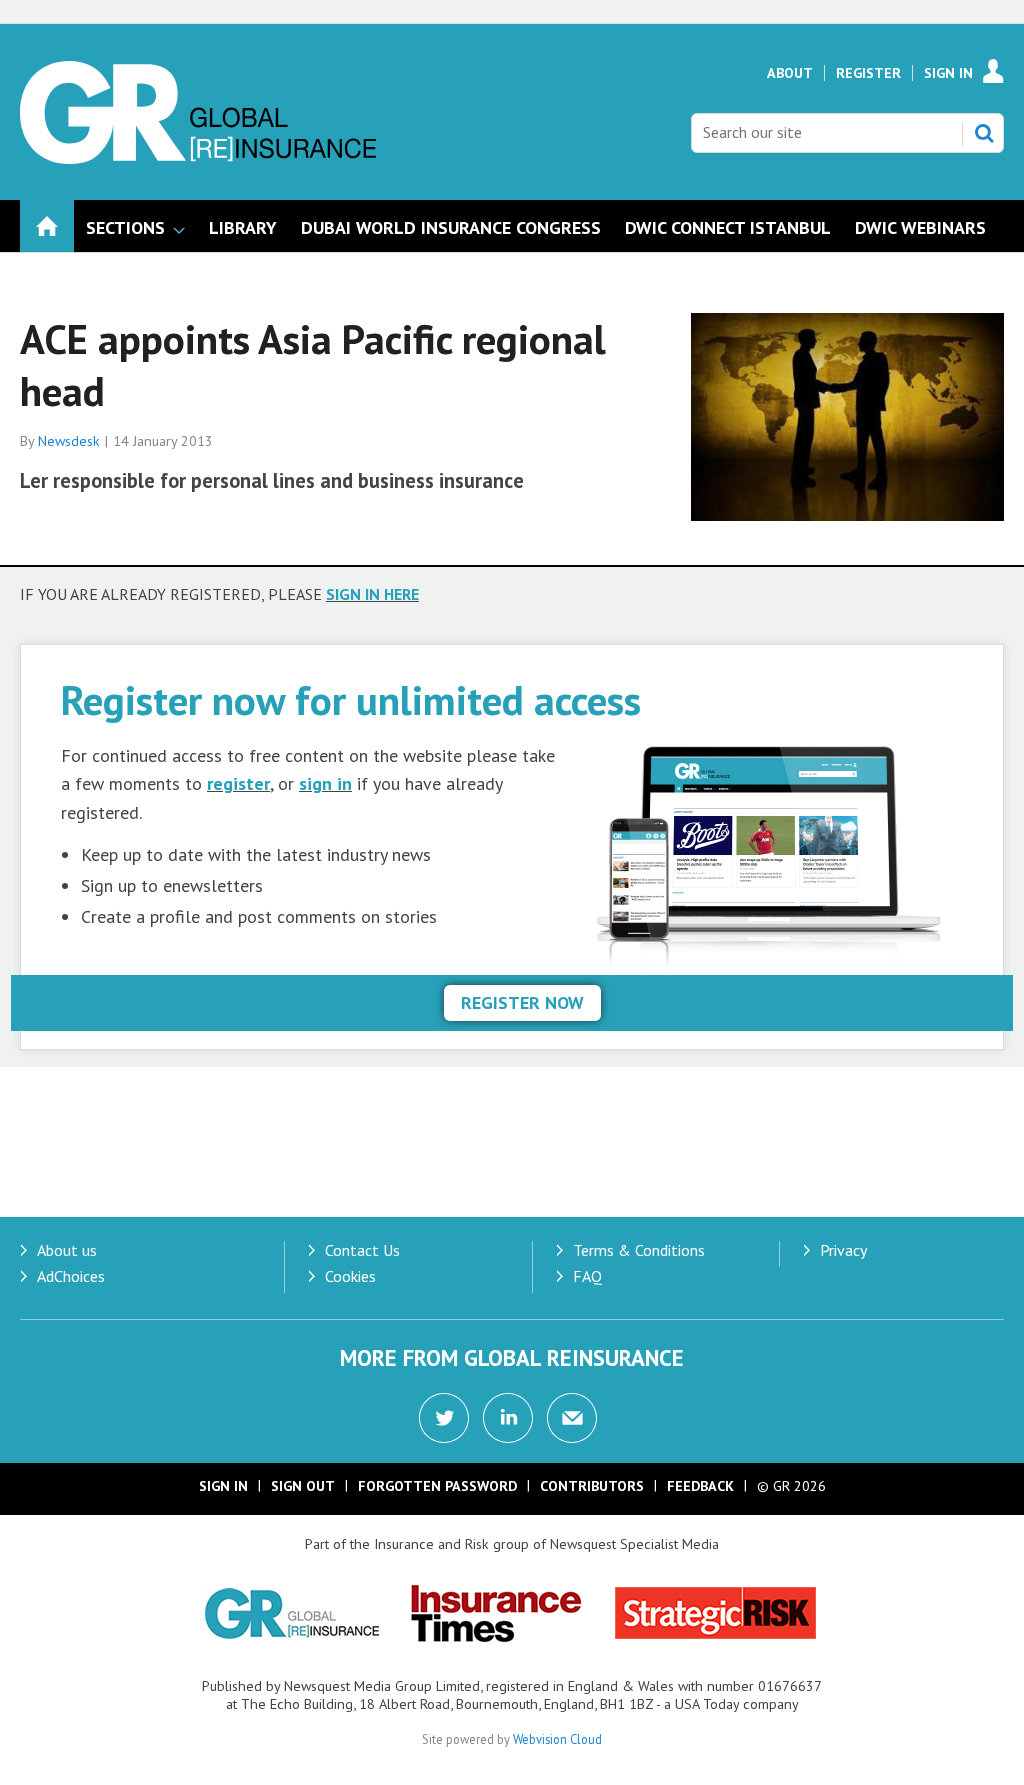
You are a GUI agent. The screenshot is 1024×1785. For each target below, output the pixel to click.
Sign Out (303, 1486)
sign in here (372, 594)
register (238, 783)
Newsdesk (69, 441)
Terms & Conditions (639, 1250)
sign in (325, 783)
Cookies (350, 1276)
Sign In (948, 73)
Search (984, 133)
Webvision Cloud (557, 1739)
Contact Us (362, 1250)
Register (868, 73)
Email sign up (572, 1418)
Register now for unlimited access (351, 699)
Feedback (700, 1486)
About (790, 73)
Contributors (592, 1486)
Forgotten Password (437, 1486)
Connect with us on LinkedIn (508, 1418)
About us (67, 1250)
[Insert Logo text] (198, 158)
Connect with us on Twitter (444, 1418)
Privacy (843, 1250)
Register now (522, 1002)
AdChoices (71, 1276)
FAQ (587, 1276)
